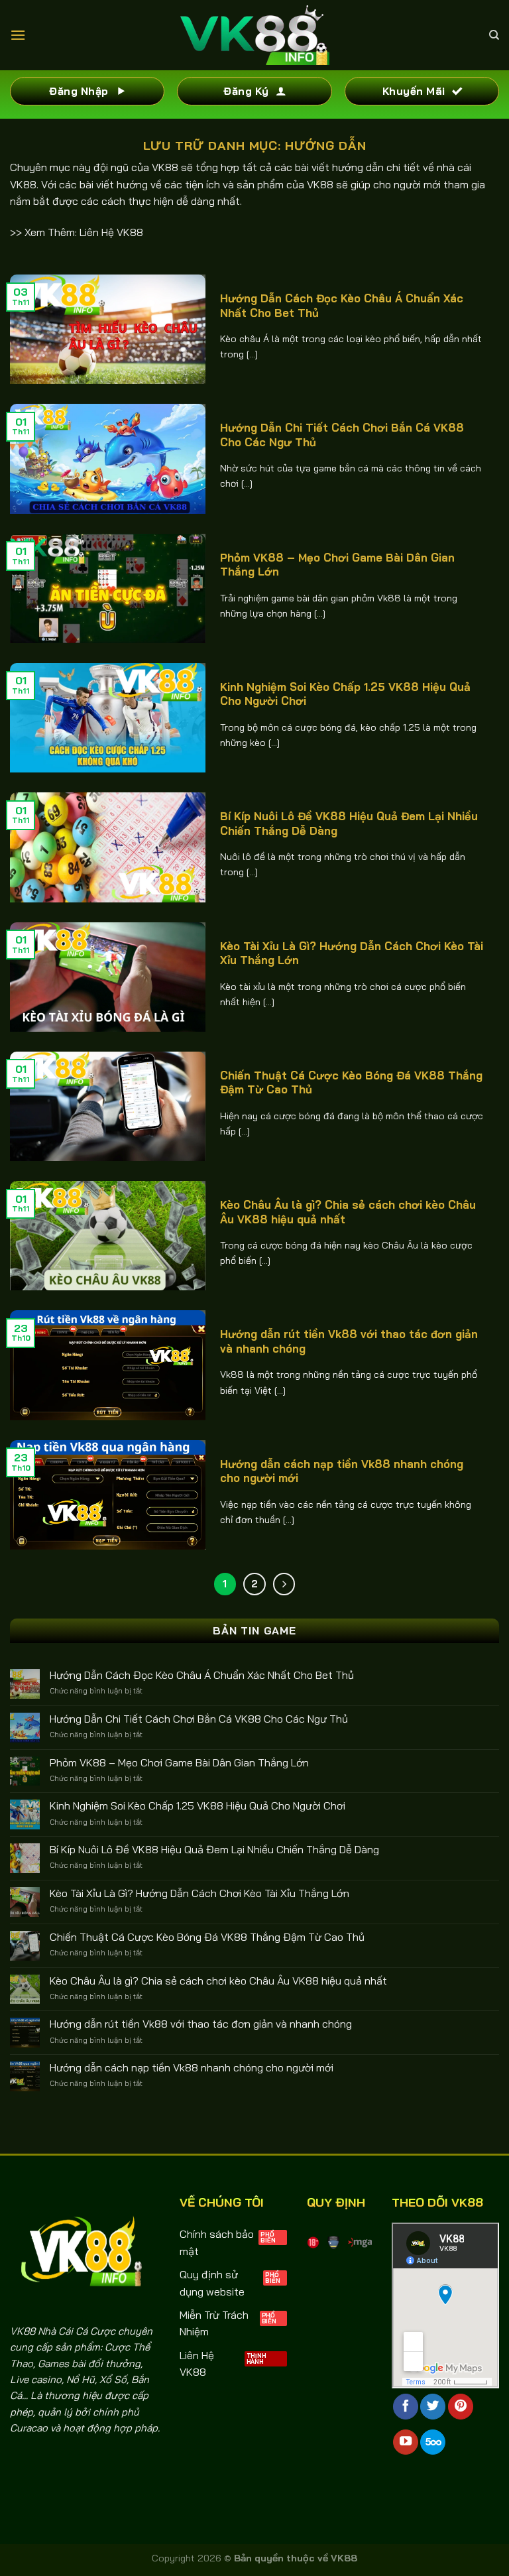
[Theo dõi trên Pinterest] (461, 2407)
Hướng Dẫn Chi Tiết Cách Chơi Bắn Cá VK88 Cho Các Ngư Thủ (342, 435)
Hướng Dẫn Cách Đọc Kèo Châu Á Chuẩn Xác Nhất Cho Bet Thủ (342, 305)
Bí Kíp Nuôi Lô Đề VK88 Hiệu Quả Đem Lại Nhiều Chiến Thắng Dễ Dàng (349, 823)
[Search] (494, 35)
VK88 (165, 167)
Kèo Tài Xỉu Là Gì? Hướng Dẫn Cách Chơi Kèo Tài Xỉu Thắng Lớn (352, 953)
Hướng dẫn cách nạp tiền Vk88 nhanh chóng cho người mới (342, 1471)
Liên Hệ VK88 (111, 232)
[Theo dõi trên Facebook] (406, 2407)
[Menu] (18, 35)
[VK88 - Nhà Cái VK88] (255, 35)
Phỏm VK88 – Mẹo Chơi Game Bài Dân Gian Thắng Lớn (337, 565)
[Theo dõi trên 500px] (433, 2442)
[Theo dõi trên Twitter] (433, 2407)
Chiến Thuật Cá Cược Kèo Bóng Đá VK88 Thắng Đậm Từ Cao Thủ (351, 1082)
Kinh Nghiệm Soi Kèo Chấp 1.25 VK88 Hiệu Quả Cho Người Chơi (345, 694)
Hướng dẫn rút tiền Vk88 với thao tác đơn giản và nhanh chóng (349, 1341)
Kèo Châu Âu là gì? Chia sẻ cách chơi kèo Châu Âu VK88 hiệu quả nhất (348, 1212)
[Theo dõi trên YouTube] (406, 2442)
